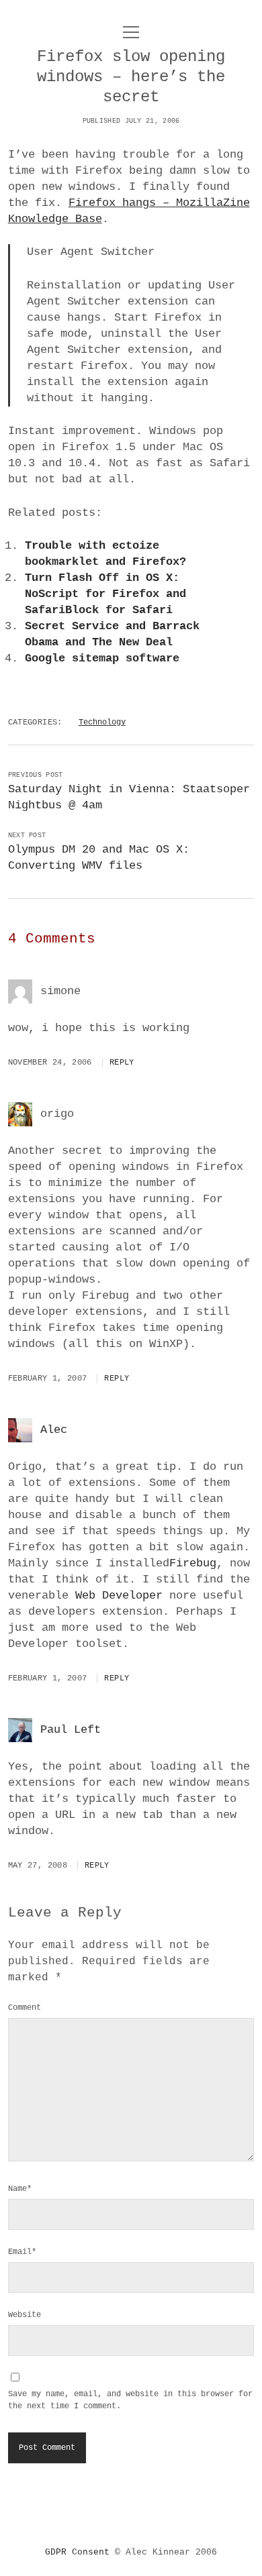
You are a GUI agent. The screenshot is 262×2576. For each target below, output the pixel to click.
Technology (102, 722)
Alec (54, 1430)
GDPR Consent (77, 2552)
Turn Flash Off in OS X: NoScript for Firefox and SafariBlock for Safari (105, 594)
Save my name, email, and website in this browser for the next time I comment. (130, 2400)
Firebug (193, 1563)
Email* (22, 2252)
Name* (20, 2189)
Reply (122, 1063)
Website (25, 2315)
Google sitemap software (102, 658)
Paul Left (71, 1730)
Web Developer (119, 1596)
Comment (25, 2008)
